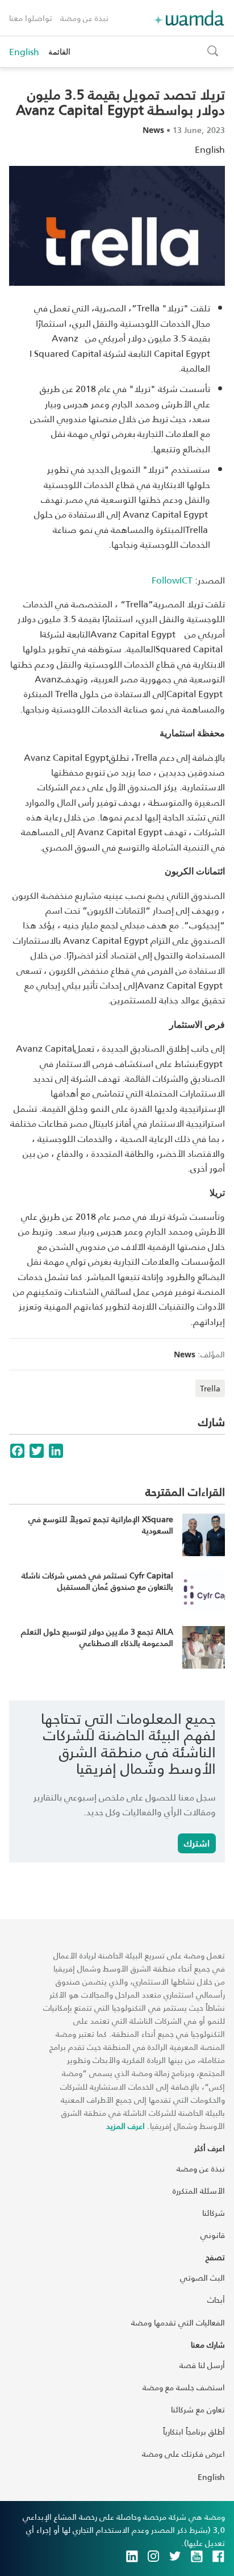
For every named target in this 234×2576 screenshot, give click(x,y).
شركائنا (214, 2213)
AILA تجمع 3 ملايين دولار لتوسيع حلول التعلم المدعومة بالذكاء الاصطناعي (97, 1637)
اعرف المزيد (126, 2126)
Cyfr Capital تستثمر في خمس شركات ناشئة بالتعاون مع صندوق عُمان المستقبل (97, 1581)
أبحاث (216, 2300)
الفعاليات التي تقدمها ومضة (178, 2322)
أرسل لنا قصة (202, 2365)
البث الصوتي (202, 2277)
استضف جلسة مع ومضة (184, 2387)
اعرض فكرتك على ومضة (183, 2454)
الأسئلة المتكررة (199, 2191)
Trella (210, 1388)
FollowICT (172, 580)
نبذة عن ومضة (84, 18)
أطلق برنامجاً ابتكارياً (194, 2431)
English (24, 52)
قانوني (213, 2235)
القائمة (59, 51)
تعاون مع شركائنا (198, 2409)
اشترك (197, 1843)
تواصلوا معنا (31, 18)
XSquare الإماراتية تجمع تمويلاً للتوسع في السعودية (101, 1525)
